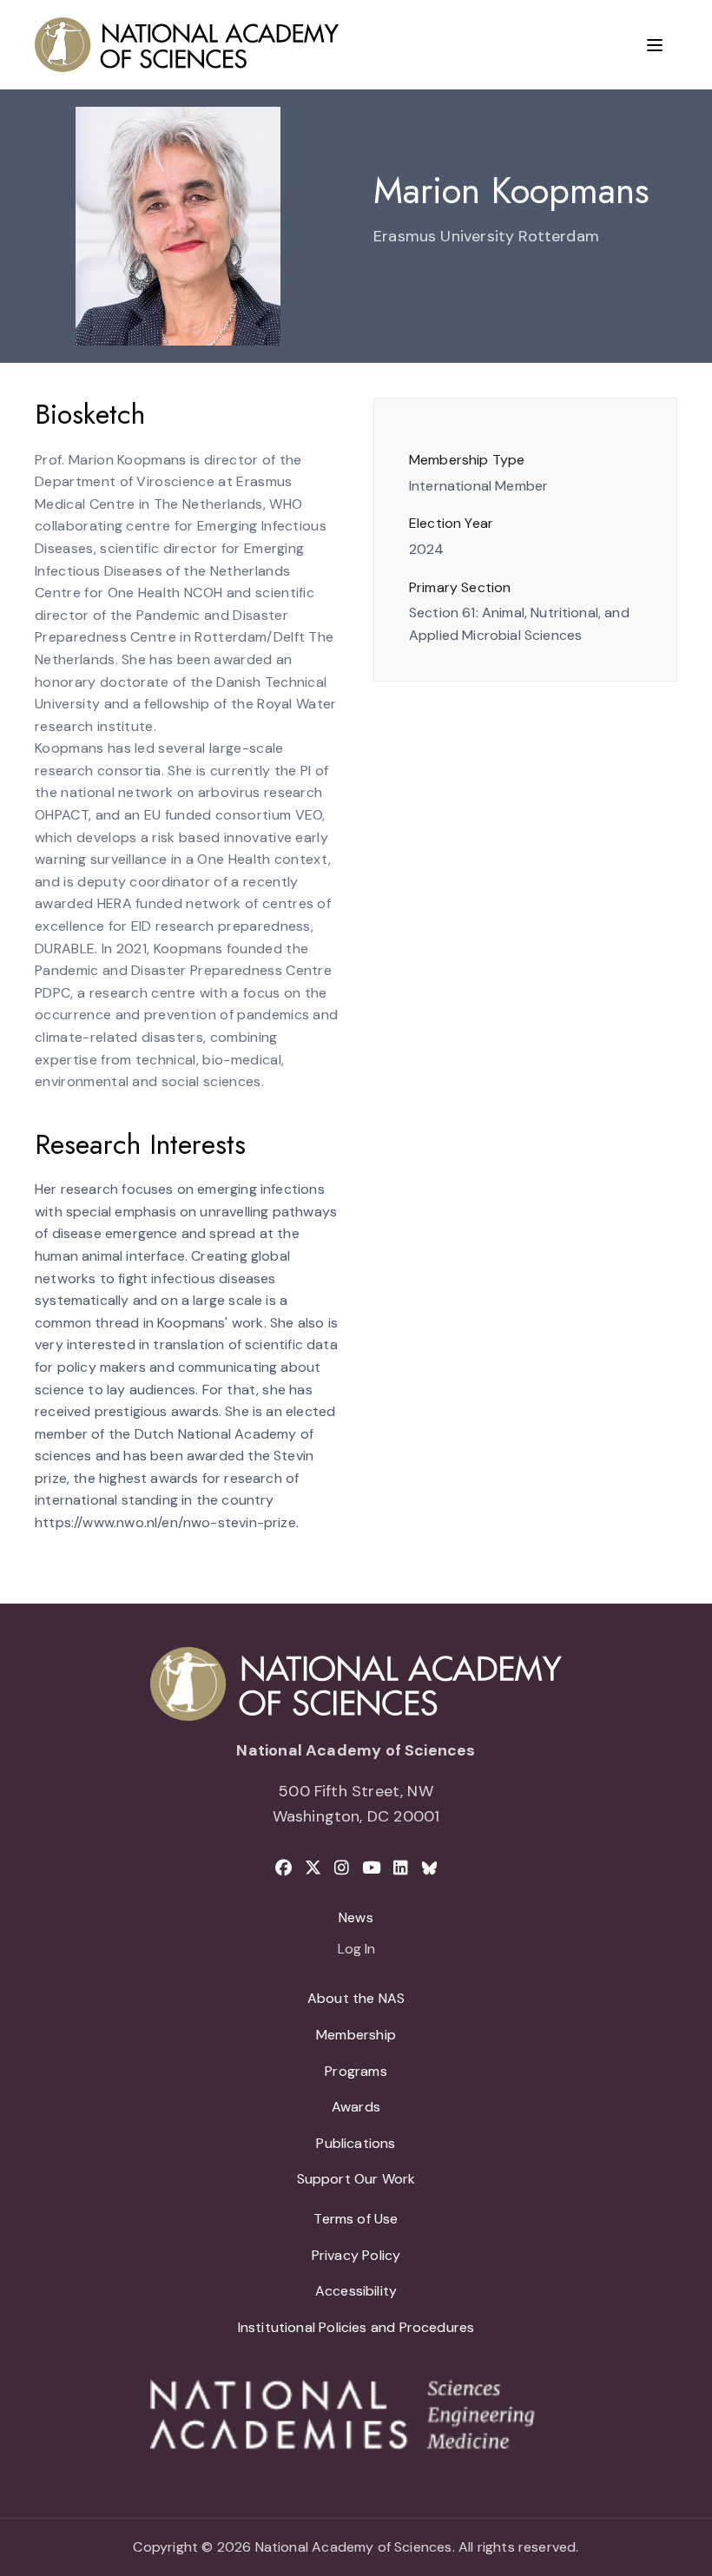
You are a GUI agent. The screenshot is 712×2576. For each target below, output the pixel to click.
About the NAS (356, 1998)
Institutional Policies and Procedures (356, 2327)
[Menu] (655, 45)
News (356, 1917)
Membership (356, 2035)
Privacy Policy (356, 2255)
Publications (356, 2143)
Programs (356, 2071)
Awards (356, 2107)
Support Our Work (356, 2179)
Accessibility (356, 2291)
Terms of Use (356, 2219)
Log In (356, 1950)
